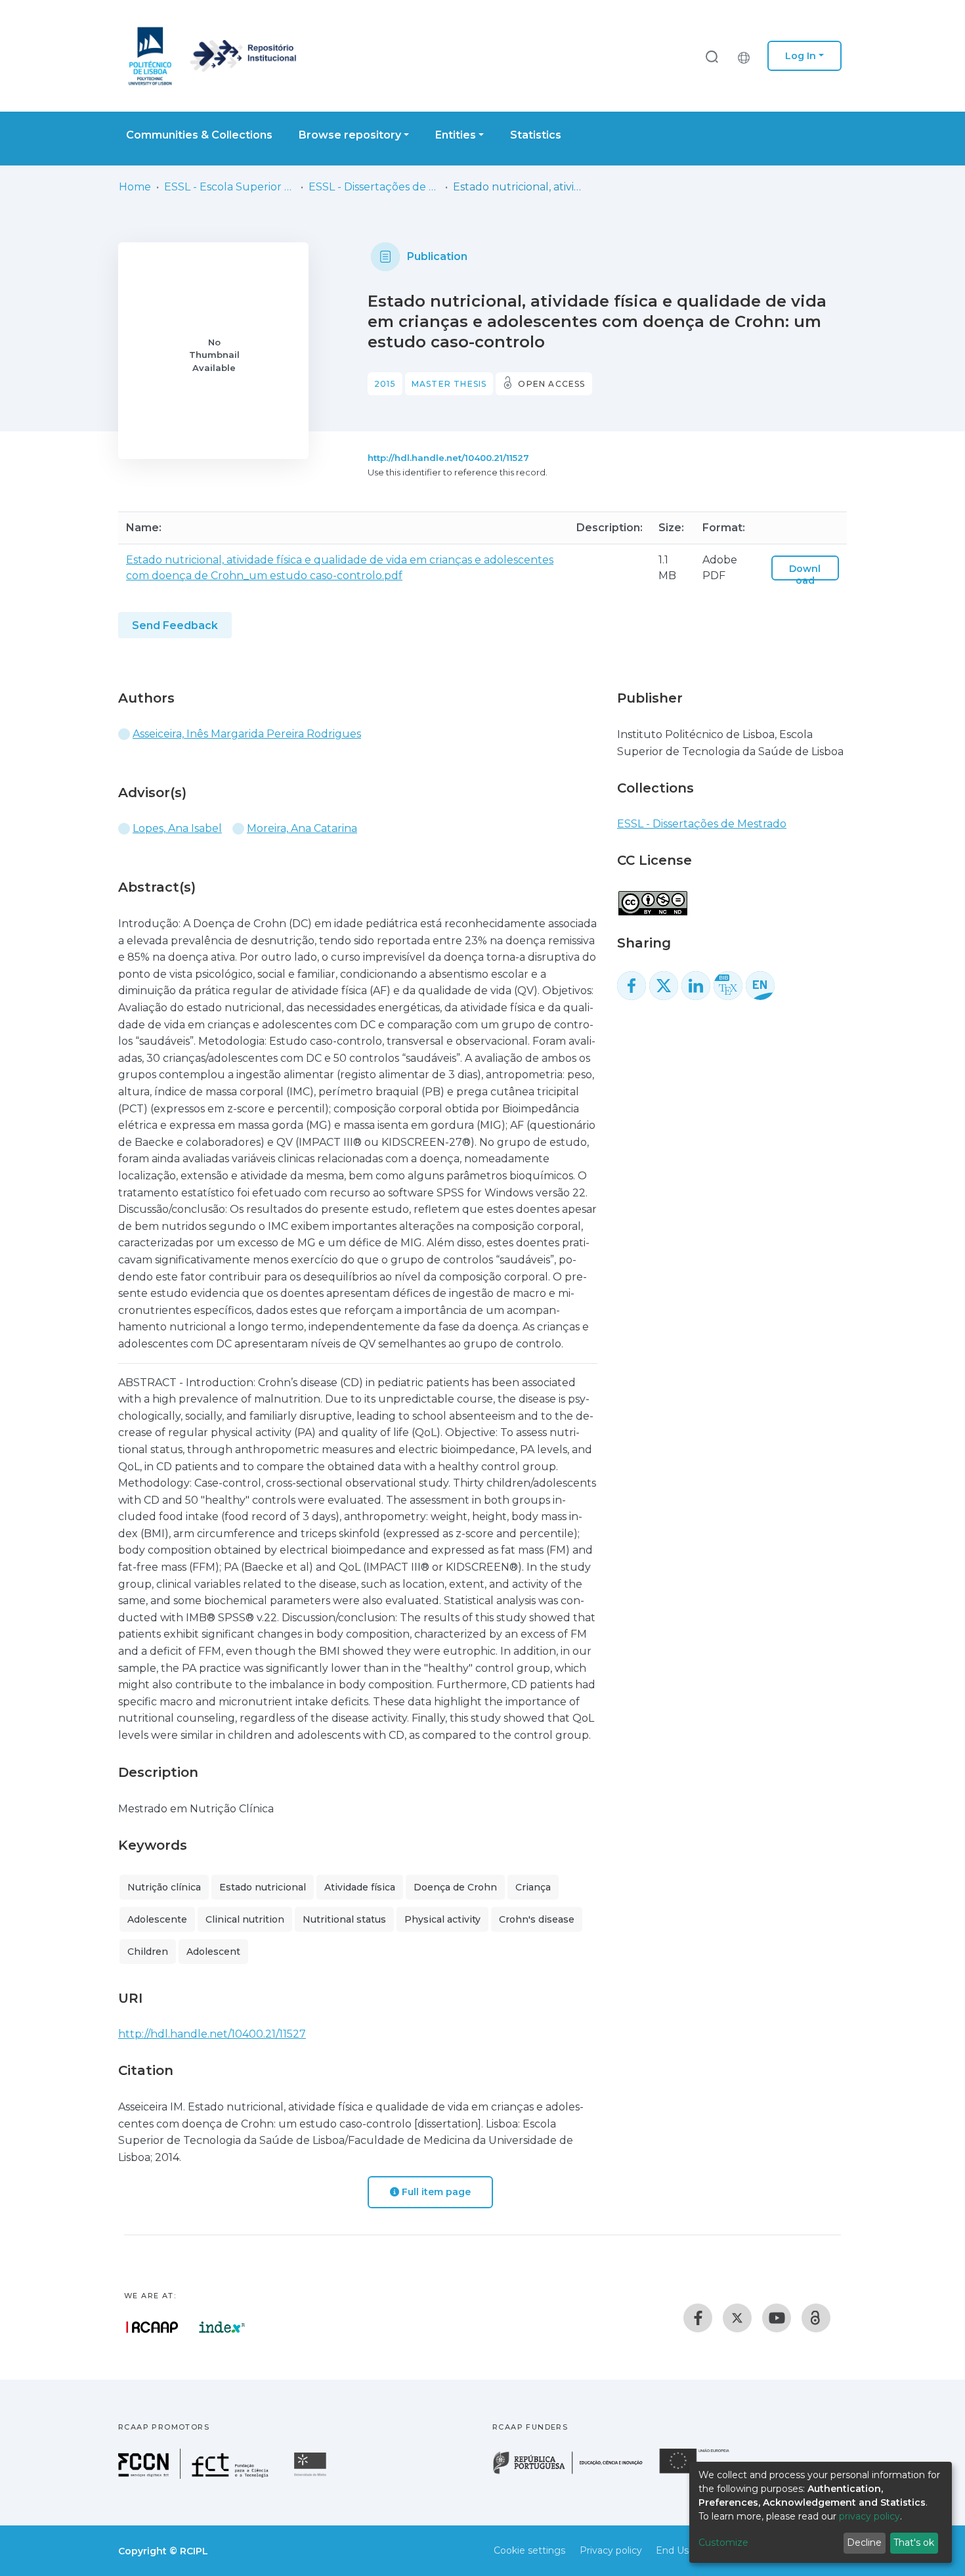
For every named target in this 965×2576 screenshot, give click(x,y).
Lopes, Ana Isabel (177, 828)
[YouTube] (777, 2318)
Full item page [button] (435, 2192)
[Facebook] (698, 2318)
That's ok (914, 2543)
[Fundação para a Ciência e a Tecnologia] (195, 2475)
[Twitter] (737, 2318)
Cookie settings (529, 2550)
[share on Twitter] (664, 986)
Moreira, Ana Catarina (302, 828)
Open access (551, 384)
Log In (801, 56)
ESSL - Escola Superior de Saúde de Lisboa (230, 187)
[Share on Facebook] (632, 986)
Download (805, 575)
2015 (385, 384)
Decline (864, 2543)
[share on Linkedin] (696, 986)
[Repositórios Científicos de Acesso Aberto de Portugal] (152, 2327)
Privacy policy (611, 2550)
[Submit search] (712, 56)
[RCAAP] (816, 2318)
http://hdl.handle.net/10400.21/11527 (448, 458)
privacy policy (869, 2516)
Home (135, 187)
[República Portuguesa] (574, 2473)
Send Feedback (175, 625)
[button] (747, 56)
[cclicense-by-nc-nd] (652, 896)
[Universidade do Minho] (312, 2475)
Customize (723, 2543)
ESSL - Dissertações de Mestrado (374, 187)
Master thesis (449, 384)
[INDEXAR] (222, 2327)
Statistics (536, 135)
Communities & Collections (199, 135)
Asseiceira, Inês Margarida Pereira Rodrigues (247, 734)
